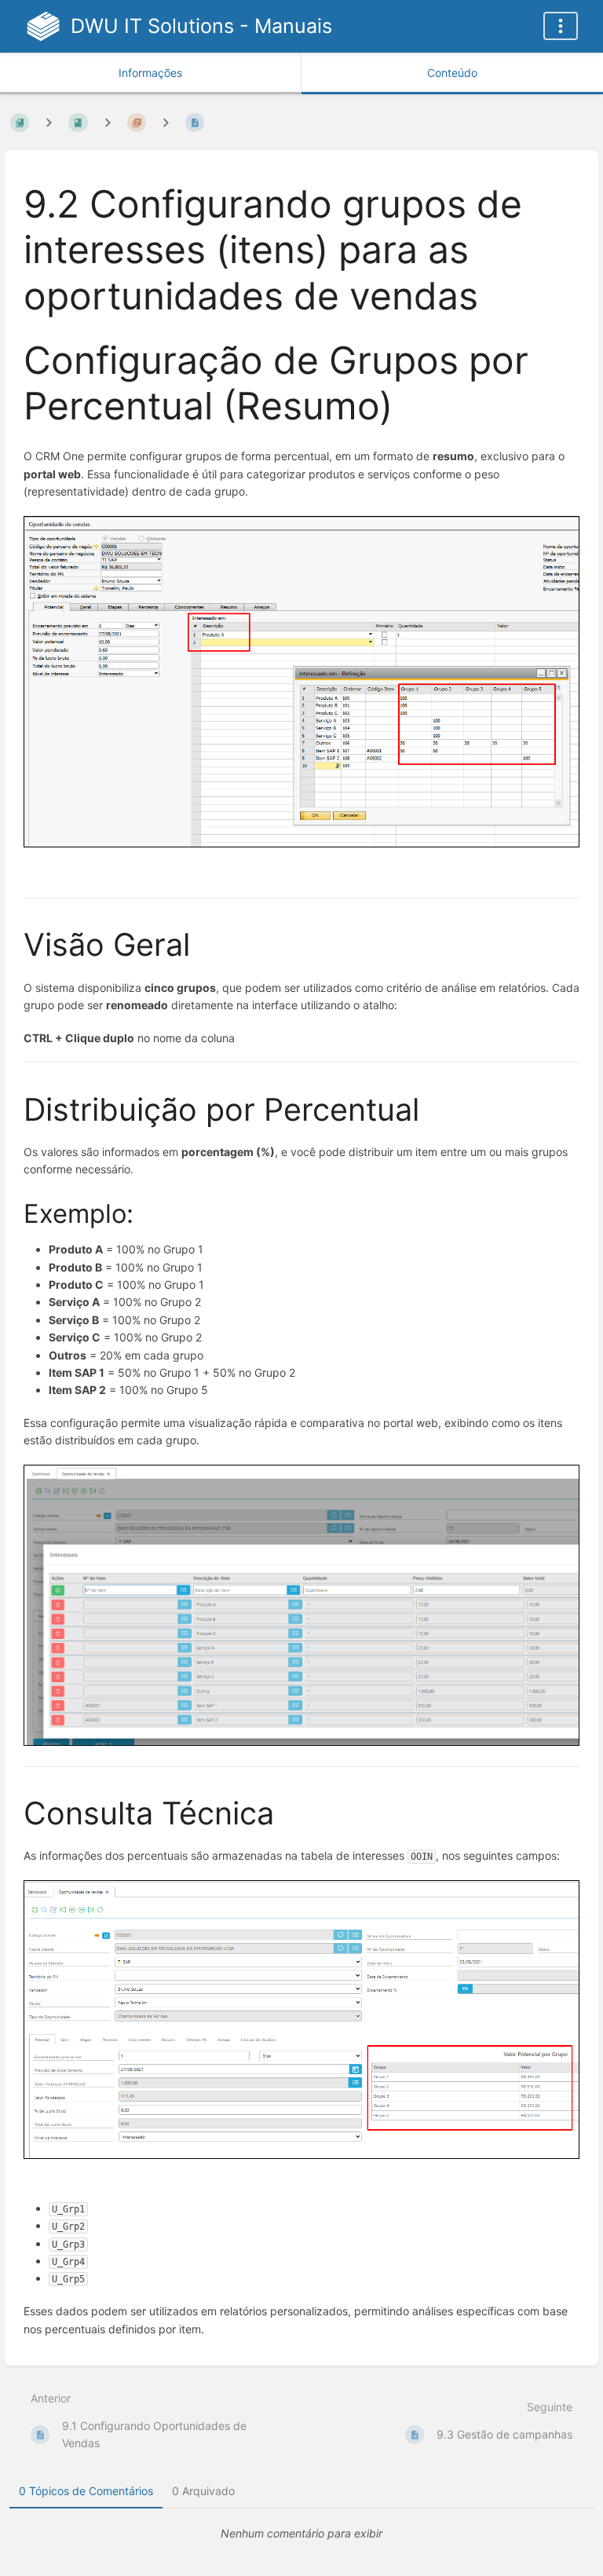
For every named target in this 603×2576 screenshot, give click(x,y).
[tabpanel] (301, 2534)
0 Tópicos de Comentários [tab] (86, 2491)
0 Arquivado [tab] (203, 2491)
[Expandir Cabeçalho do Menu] (561, 26)
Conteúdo (452, 73)
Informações (150, 73)
